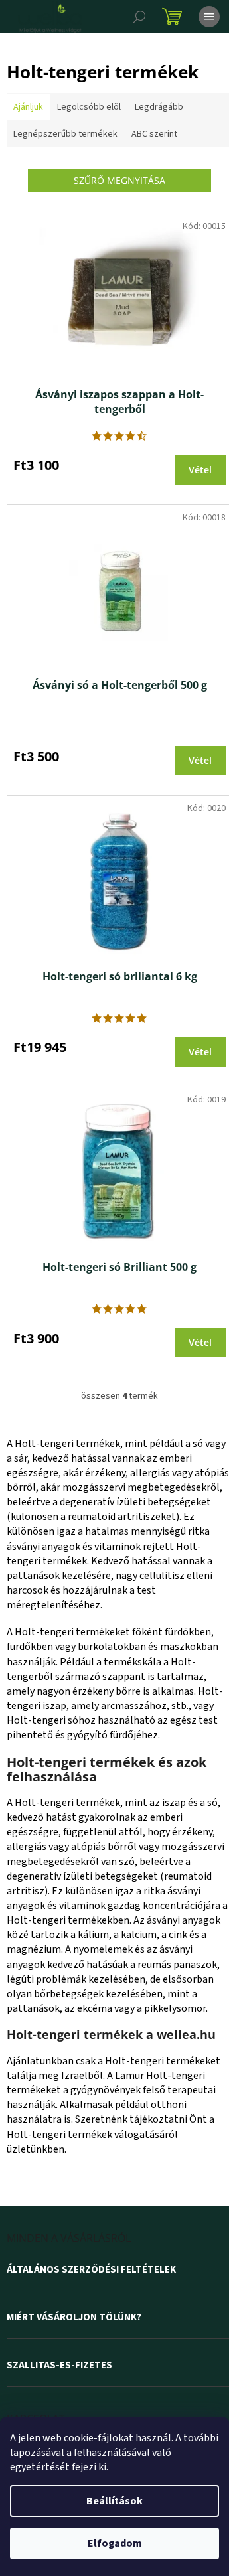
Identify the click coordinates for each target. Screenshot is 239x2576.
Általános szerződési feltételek (91, 2270)
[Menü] (209, 17)
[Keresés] (139, 17)
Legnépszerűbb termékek (65, 134)
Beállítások (115, 2501)
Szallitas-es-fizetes (59, 2366)
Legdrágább (159, 107)
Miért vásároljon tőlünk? (74, 2318)
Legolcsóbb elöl (89, 107)
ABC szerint (154, 134)
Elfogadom (115, 2543)
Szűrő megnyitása (119, 180)
